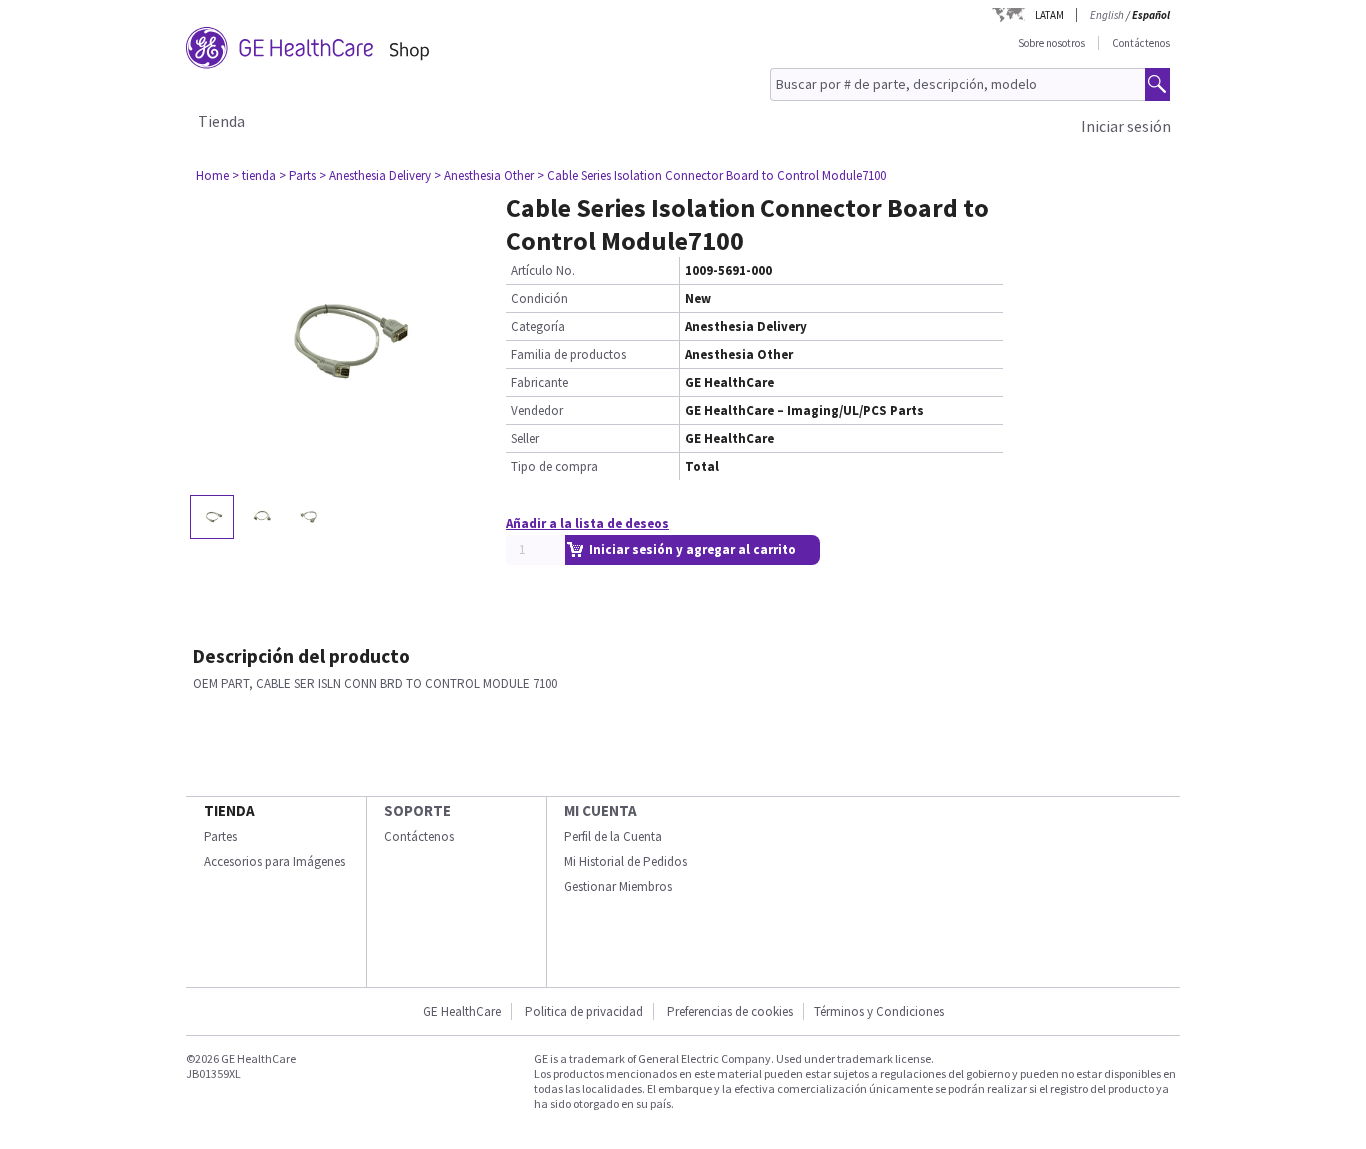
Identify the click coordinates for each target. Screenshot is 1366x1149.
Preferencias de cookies (730, 1011)
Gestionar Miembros (618, 886)
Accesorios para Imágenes (274, 861)
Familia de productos (568, 354)
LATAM (1049, 15)
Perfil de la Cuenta (613, 836)
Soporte (417, 810)
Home (212, 175)
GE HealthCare (462, 1011)
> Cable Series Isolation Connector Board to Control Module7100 (711, 175)
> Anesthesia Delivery (375, 175)
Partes (220, 836)
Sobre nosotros (1051, 43)
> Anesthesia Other (484, 175)
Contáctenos (1141, 43)
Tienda (221, 121)
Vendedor (537, 410)
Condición (539, 298)
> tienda (254, 175)
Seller (525, 438)
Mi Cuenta (600, 810)
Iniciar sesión (1126, 126)
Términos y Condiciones (879, 1011)
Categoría (538, 326)
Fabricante (539, 382)
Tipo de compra (554, 466)
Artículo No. (543, 270)
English (1107, 15)
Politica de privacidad (584, 1011)
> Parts (297, 175)
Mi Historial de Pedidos (625, 861)
